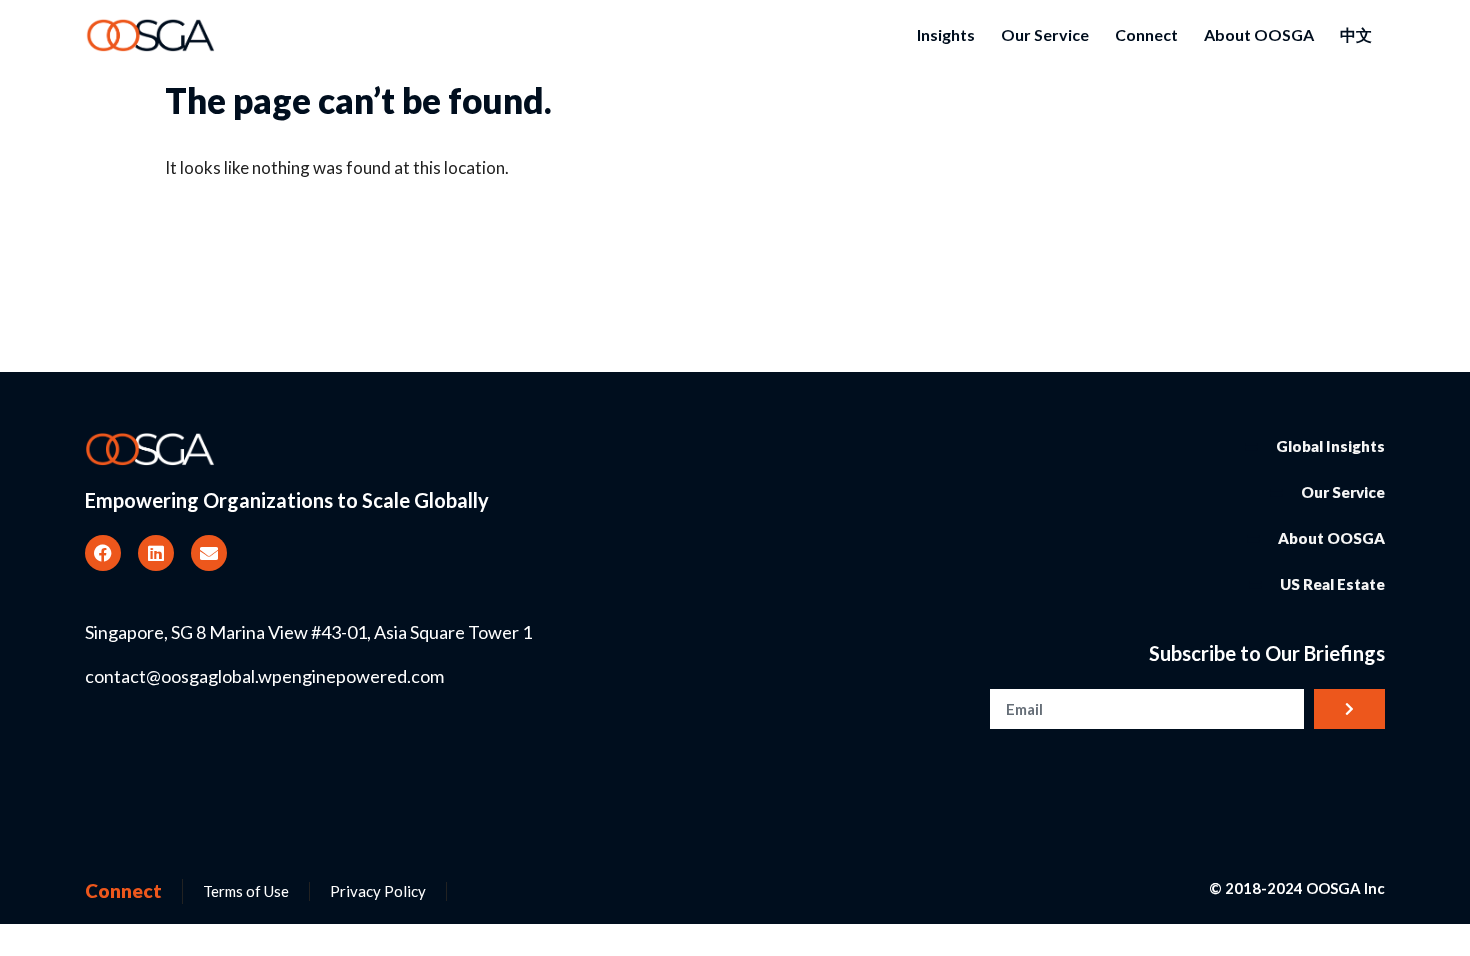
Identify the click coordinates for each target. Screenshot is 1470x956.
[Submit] (1349, 709)
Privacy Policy (378, 891)
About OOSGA (1259, 34)
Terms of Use (246, 891)
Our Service (1045, 34)
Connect (1146, 34)
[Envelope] (209, 553)
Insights (946, 34)
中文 (1356, 34)
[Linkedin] (156, 553)
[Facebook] (103, 553)
